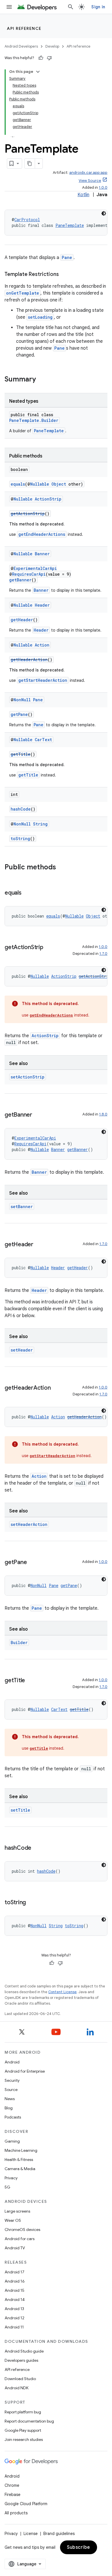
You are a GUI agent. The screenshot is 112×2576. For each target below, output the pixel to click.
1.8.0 (103, 1114)
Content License (62, 1992)
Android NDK (17, 2388)
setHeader (22, 1350)
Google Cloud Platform (26, 2504)
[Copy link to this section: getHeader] (39, 1245)
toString (20, 839)
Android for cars (20, 2239)
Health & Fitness (19, 2160)
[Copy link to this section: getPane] (32, 1563)
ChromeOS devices (22, 2230)
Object (59, 484)
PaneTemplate (70, 225)
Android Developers (21, 46)
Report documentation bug (29, 2421)
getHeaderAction (29, 660)
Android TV (15, 2248)
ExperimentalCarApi (35, 568)
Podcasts (13, 2117)
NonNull (22, 700)
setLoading (40, 317)
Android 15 (15, 2290)
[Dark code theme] (104, 213)
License (31, 2534)
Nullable (40, 484)
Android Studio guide (24, 2351)
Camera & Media (20, 2169)
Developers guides (21, 2360)
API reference (24, 28)
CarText (43, 740)
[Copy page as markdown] (30, 163)
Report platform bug (23, 2412)
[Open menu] (9, 7)
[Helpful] (41, 58)
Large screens (17, 2211)
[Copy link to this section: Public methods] (62, 868)
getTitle (21, 754)
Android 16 (15, 2281)
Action (42, 645)
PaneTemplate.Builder (34, 420)
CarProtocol (27, 220)
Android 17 (15, 2272)
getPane (19, 714)
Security (12, 2080)
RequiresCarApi (29, 574)
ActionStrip (48, 499)
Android (12, 2062)
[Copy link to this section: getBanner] (38, 1115)
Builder (19, 1643)
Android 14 (15, 2299)
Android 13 (14, 2309)
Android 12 (15, 2318)
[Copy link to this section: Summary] (42, 380)
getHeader (22, 620)
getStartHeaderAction (43, 680)
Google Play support (23, 2430)
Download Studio (20, 2379)
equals (18, 484)
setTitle (20, 1810)
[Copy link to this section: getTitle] (31, 1681)
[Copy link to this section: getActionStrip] (49, 948)
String (40, 824)
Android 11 (14, 2327)
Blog (9, 2108)
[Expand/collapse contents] (38, 72)
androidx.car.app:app (88, 173)
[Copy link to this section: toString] (32, 1903)
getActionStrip (28, 514)
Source (11, 2090)
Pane (67, 257)
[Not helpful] (49, 58)
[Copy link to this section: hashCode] (37, 1848)
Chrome (12, 2485)
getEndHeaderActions (42, 534)
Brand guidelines (59, 2534)
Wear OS (13, 2220)
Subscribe (79, 2547)
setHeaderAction (29, 1524)
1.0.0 (103, 187)
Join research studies (24, 2439)
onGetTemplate (23, 293)
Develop (52, 46)
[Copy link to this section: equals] (27, 893)
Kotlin (83, 195)
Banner (42, 554)
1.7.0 (103, 954)
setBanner (22, 1207)
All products (16, 2513)
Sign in (98, 7)
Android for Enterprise (25, 2071)
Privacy (11, 2178)
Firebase (12, 2495)
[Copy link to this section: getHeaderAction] (56, 1388)
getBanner (20, 580)
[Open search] (71, 7)
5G (7, 2187)
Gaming (12, 2141)
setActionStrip (28, 1077)
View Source (90, 181)
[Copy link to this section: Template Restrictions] (65, 275)
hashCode (21, 809)
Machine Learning (21, 2150)
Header (42, 605)
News (10, 2099)
